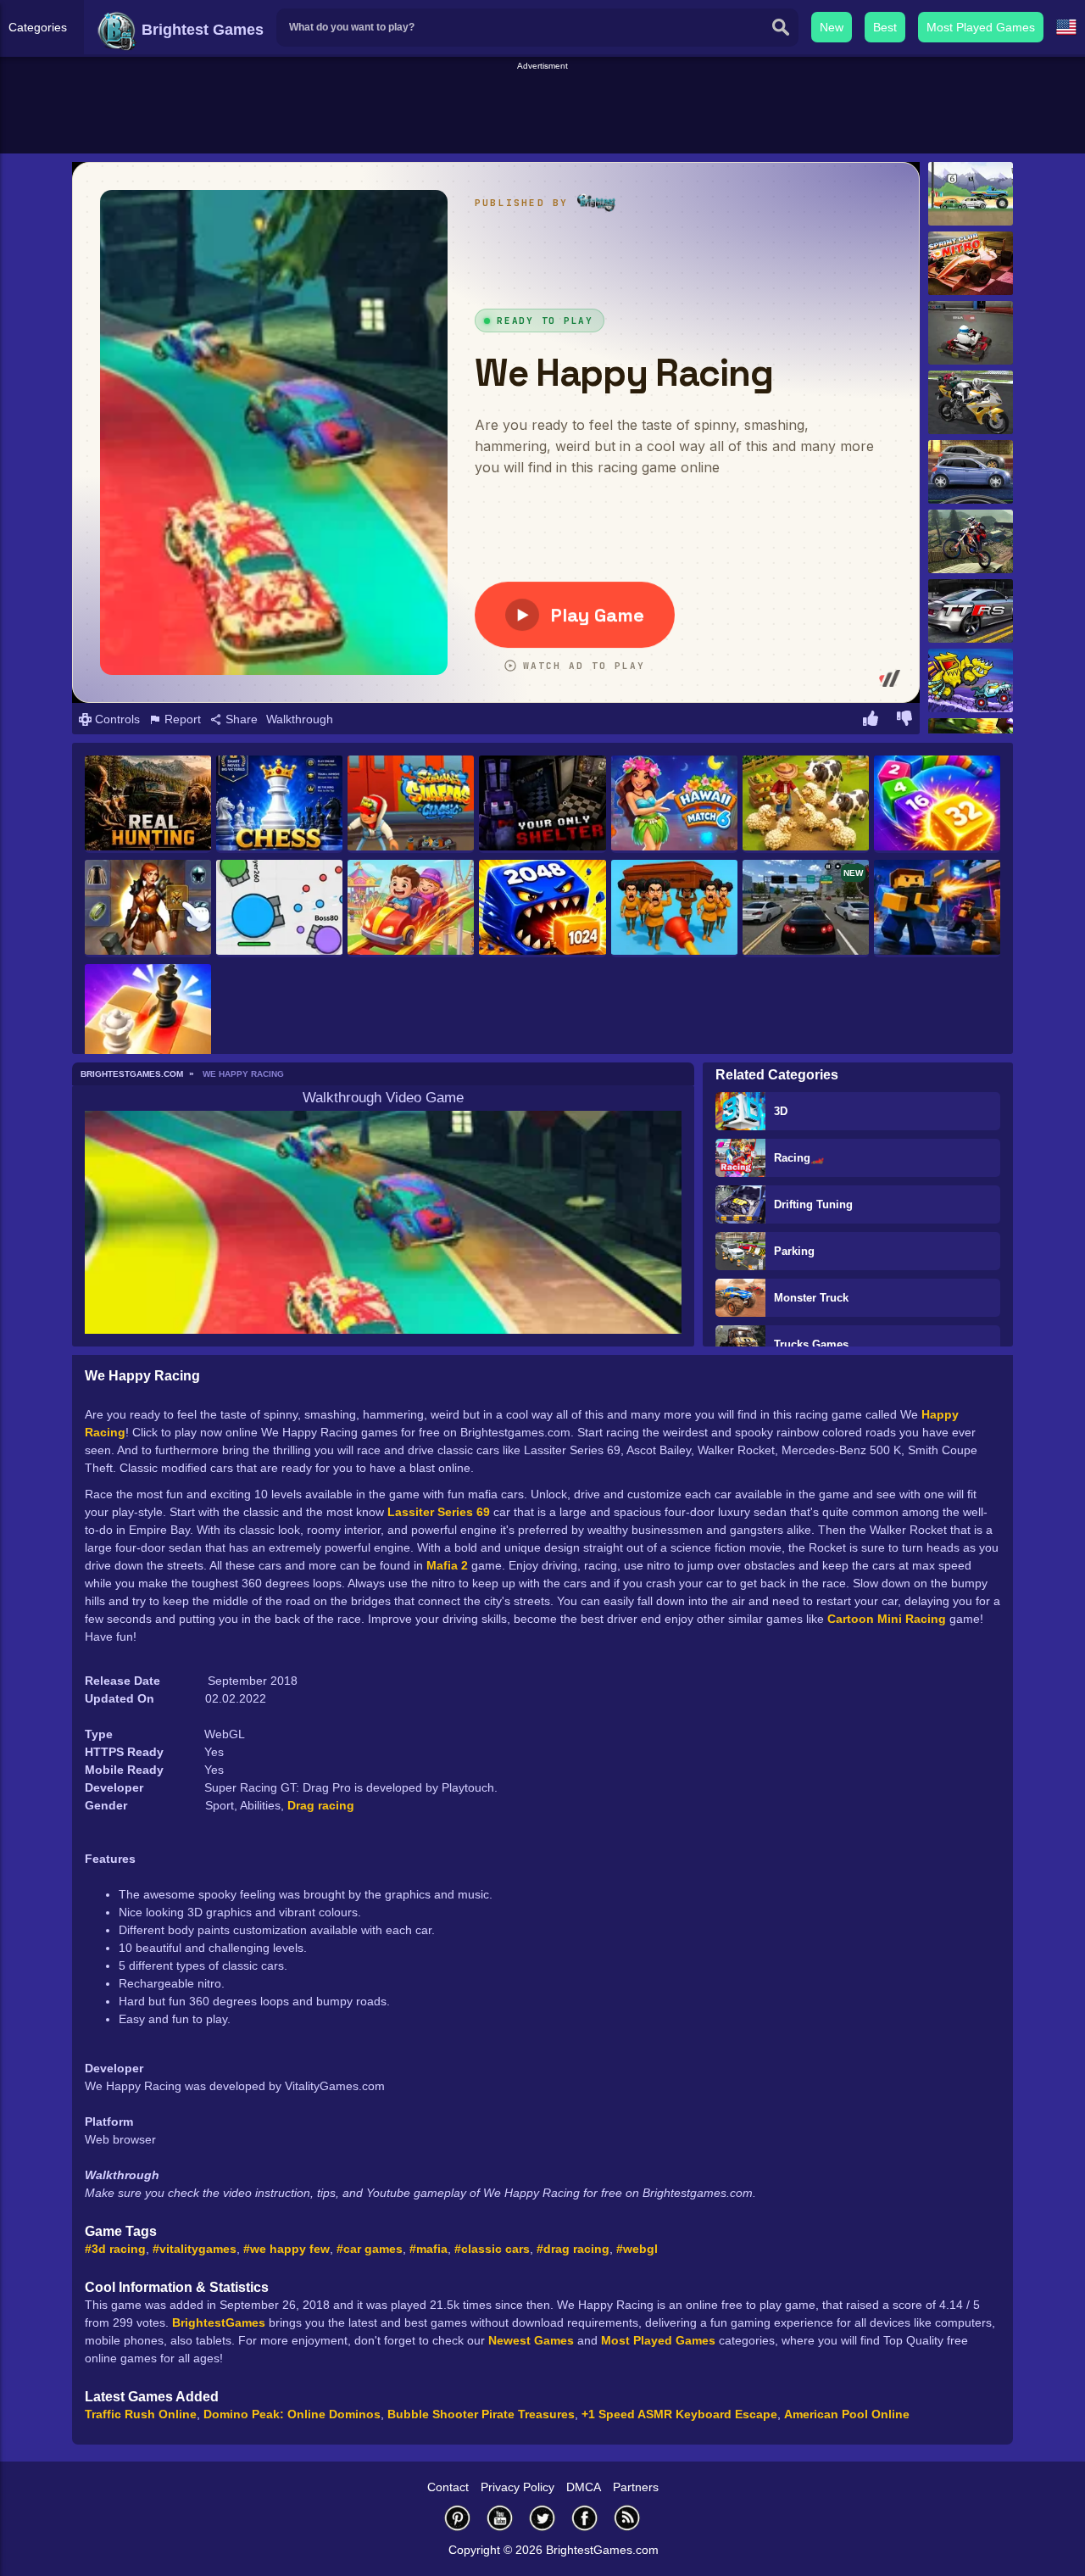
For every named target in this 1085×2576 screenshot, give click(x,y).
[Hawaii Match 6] (674, 804)
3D (781, 1111)
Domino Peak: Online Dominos (292, 2414)
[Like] (871, 721)
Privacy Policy (517, 2487)
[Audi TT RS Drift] (971, 611)
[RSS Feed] (627, 2518)
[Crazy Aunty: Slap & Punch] (674, 909)
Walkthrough (300, 719)
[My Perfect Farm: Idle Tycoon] (806, 804)
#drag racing (573, 2249)
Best (885, 27)
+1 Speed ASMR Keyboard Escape (679, 2414)
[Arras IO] (279, 909)
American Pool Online (847, 2414)
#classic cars (492, 2249)
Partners (636, 2487)
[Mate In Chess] (148, 1013)
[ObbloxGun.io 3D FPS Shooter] (937, 909)
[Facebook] (585, 2518)
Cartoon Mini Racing (887, 1619)
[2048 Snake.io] (937, 804)
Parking (794, 1251)
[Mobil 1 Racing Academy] (971, 333)
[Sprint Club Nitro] (971, 263)
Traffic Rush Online (141, 2414)
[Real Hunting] (148, 804)
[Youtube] (500, 2518)
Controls (116, 719)
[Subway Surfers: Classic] (411, 804)
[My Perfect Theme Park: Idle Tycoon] (411, 909)
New (832, 27)
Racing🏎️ (799, 1158)
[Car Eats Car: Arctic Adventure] (971, 680)
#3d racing (115, 2249)
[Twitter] (542, 2518)
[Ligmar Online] (148, 909)
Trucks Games (811, 1344)
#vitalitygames (195, 2249)
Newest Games (531, 2340)
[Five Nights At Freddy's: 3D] (542, 804)
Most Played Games (981, 27)
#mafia (428, 2249)
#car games (370, 2249)
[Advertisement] (542, 111)
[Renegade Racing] (971, 194)
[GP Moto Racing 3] (971, 402)
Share (240, 719)
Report (181, 719)
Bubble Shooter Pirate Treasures (481, 2414)
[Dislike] (904, 721)
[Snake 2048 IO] (542, 909)
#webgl (637, 2249)
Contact (448, 2487)
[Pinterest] (458, 2518)
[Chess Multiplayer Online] (279, 804)
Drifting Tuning (813, 1204)
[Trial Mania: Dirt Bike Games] (971, 541)
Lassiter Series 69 (439, 1512)
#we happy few (287, 2249)
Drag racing (321, 1805)
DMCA (584, 2487)
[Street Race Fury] (971, 472)
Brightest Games (200, 30)
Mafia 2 (447, 1565)
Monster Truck (811, 1298)
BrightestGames (219, 2322)
